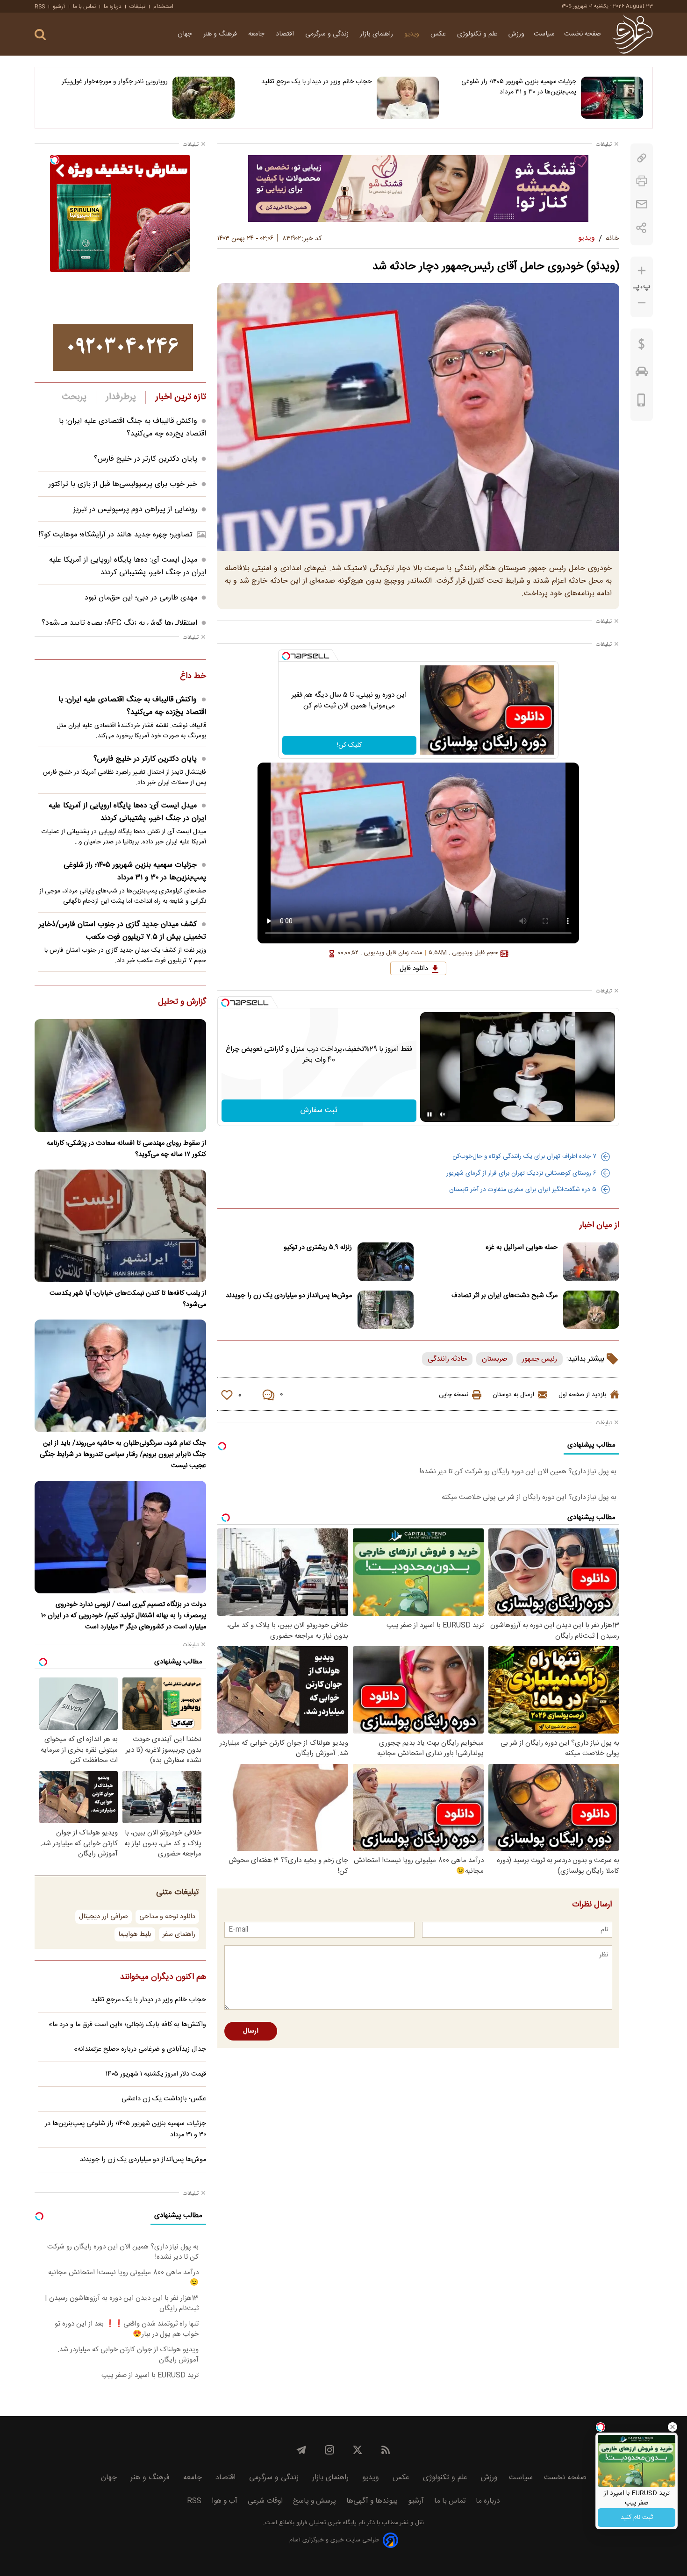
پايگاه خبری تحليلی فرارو (326, 2523)
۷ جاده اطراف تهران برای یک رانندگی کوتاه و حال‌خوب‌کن (524, 1156)
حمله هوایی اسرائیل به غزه (522, 1248)
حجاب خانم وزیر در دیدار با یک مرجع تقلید (317, 82)
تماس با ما (84, 7)
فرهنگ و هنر (221, 34)
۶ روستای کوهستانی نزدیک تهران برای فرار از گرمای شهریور (521, 1173)
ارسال (251, 2031)
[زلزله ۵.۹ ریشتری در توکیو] (386, 1262)
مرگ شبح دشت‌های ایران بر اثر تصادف (505, 1296)
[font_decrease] (642, 303)
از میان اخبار (599, 1226)
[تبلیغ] (418, 188)
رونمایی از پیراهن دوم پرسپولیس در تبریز (135, 510)
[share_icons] (641, 228)
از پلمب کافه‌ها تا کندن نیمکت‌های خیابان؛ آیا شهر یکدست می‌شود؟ (128, 1299)
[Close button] (673, 2427)
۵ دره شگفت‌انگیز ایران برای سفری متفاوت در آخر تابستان (523, 1190)
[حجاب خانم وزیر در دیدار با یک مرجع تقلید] (408, 98)
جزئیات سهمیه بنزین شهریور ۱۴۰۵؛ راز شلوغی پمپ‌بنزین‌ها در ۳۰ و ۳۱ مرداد (519, 87)
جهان (186, 34)
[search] (40, 35)
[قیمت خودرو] (642, 374)
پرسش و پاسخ (315, 2501)
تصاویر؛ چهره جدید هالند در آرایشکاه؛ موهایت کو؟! (115, 535)
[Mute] (443, 1114)
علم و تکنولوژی (478, 34)
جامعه (257, 34)
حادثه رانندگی (447, 1359)
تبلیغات (137, 7)
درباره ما (113, 7)
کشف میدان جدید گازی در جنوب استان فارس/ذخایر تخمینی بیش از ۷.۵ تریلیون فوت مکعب (122, 931)
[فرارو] (633, 34)
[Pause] (429, 1114)
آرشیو (59, 7)
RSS (40, 7)
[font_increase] (642, 271)
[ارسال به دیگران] (642, 204)
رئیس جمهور (540, 1359)
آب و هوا (225, 2501)
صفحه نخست (583, 34)
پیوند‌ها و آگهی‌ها (372, 2501)
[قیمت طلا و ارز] (642, 346)
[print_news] (642, 181)
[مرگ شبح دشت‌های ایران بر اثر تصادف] (591, 1310)
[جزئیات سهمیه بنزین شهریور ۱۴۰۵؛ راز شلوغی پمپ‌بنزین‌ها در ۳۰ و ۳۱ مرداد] (612, 98)
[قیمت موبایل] (641, 402)
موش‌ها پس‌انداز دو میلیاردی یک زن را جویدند (289, 1296)
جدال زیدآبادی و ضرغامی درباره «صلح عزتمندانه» (140, 2049)
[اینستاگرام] (329, 2450)
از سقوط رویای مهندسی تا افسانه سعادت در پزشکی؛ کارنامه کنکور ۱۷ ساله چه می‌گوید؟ (126, 1149)
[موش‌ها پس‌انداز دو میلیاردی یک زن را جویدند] (386, 1310)
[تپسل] (286, 656)
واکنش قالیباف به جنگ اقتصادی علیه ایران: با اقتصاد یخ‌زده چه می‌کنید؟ (132, 428)
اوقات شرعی (265, 2501)
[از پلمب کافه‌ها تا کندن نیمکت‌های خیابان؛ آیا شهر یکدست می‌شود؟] (120, 1226)
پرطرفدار (121, 397)
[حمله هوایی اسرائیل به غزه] (591, 1262)
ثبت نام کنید (637, 2518)
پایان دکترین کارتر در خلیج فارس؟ (146, 459)
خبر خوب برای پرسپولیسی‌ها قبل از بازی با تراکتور (123, 484)
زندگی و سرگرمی (328, 34)
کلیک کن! (349, 745)
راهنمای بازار (377, 34)
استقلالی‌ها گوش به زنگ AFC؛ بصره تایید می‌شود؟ (119, 623)
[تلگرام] (301, 2450)
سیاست (544, 34)
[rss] (386, 2450)
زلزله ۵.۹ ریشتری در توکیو (318, 1248)
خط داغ (193, 677)
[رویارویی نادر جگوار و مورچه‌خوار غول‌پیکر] (204, 98)
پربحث (74, 397)
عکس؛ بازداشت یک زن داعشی (164, 2099)
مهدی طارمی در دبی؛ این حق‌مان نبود (141, 598)
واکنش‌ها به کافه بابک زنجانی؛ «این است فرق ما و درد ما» (127, 2025)
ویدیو (413, 34)
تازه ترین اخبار (181, 397)
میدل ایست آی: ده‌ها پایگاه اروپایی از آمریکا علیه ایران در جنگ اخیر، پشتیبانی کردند (128, 566)
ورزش (516, 34)
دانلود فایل (414, 969)
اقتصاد (286, 34)
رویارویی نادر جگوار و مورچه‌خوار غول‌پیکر (115, 82)
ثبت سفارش (319, 1110)
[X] (358, 2450)
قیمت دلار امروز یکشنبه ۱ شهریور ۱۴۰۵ (156, 2074)
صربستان (494, 1359)
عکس (439, 34)
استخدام (163, 7)
